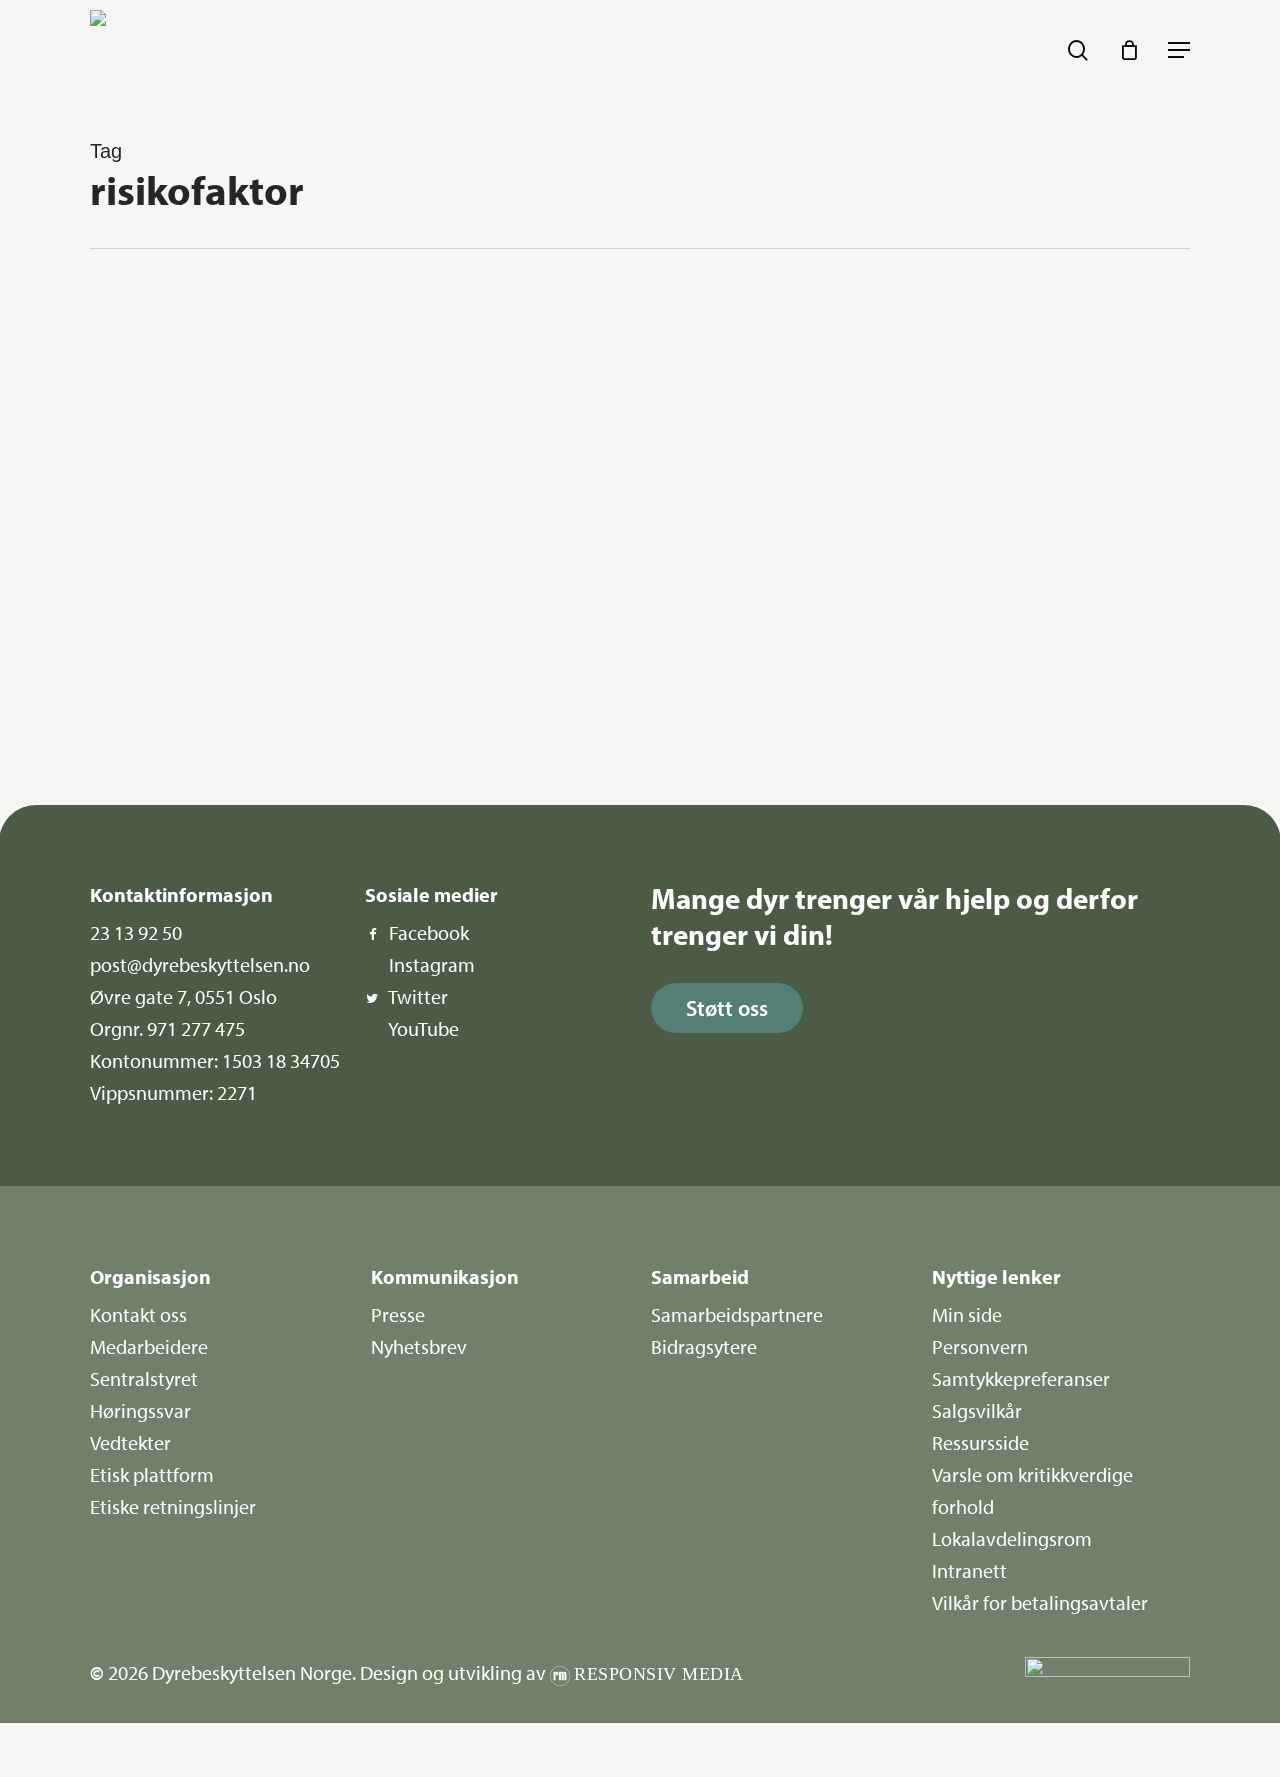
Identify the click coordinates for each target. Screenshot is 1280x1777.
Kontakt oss (138, 1314)
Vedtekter (130, 1442)
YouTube (423, 1028)
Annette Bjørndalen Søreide (202, 720)
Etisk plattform (152, 1474)
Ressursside (980, 1442)
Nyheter (162, 321)
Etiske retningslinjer (173, 1506)
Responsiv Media (659, 1674)
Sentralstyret (144, 1378)
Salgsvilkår (977, 1410)
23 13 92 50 (136, 932)
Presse (398, 1314)
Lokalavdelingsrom (1012, 1538)
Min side (967, 1314)
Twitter (418, 996)
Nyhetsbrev (419, 1346)
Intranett (969, 1570)
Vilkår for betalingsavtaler (1040, 1602)
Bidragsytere (704, 1346)
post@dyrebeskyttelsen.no (200, 964)
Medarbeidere (149, 1346)
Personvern (980, 1346)
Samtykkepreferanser (1021, 1378)
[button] (1179, 50)
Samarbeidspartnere (737, 1314)
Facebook (429, 932)
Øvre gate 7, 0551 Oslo (183, 996)
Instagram (432, 964)
